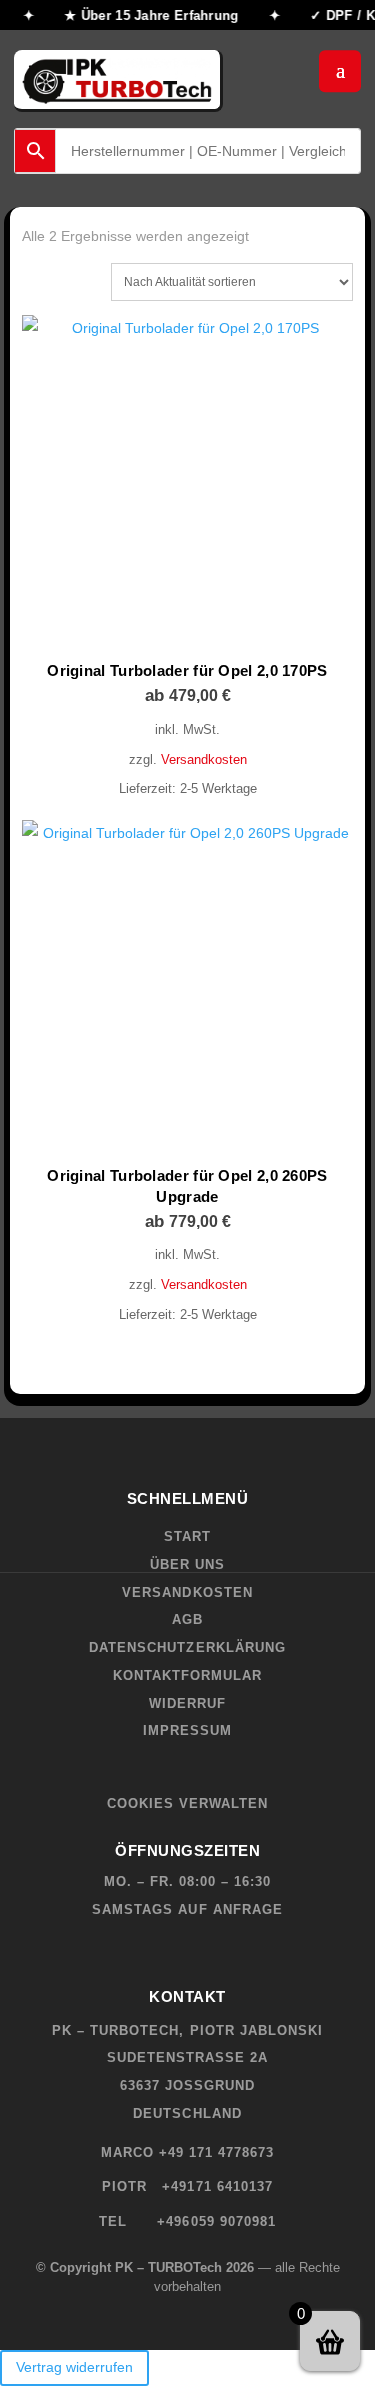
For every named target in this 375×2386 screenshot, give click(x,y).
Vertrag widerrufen (74, 2367)
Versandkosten (204, 760)
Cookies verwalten (188, 1803)
